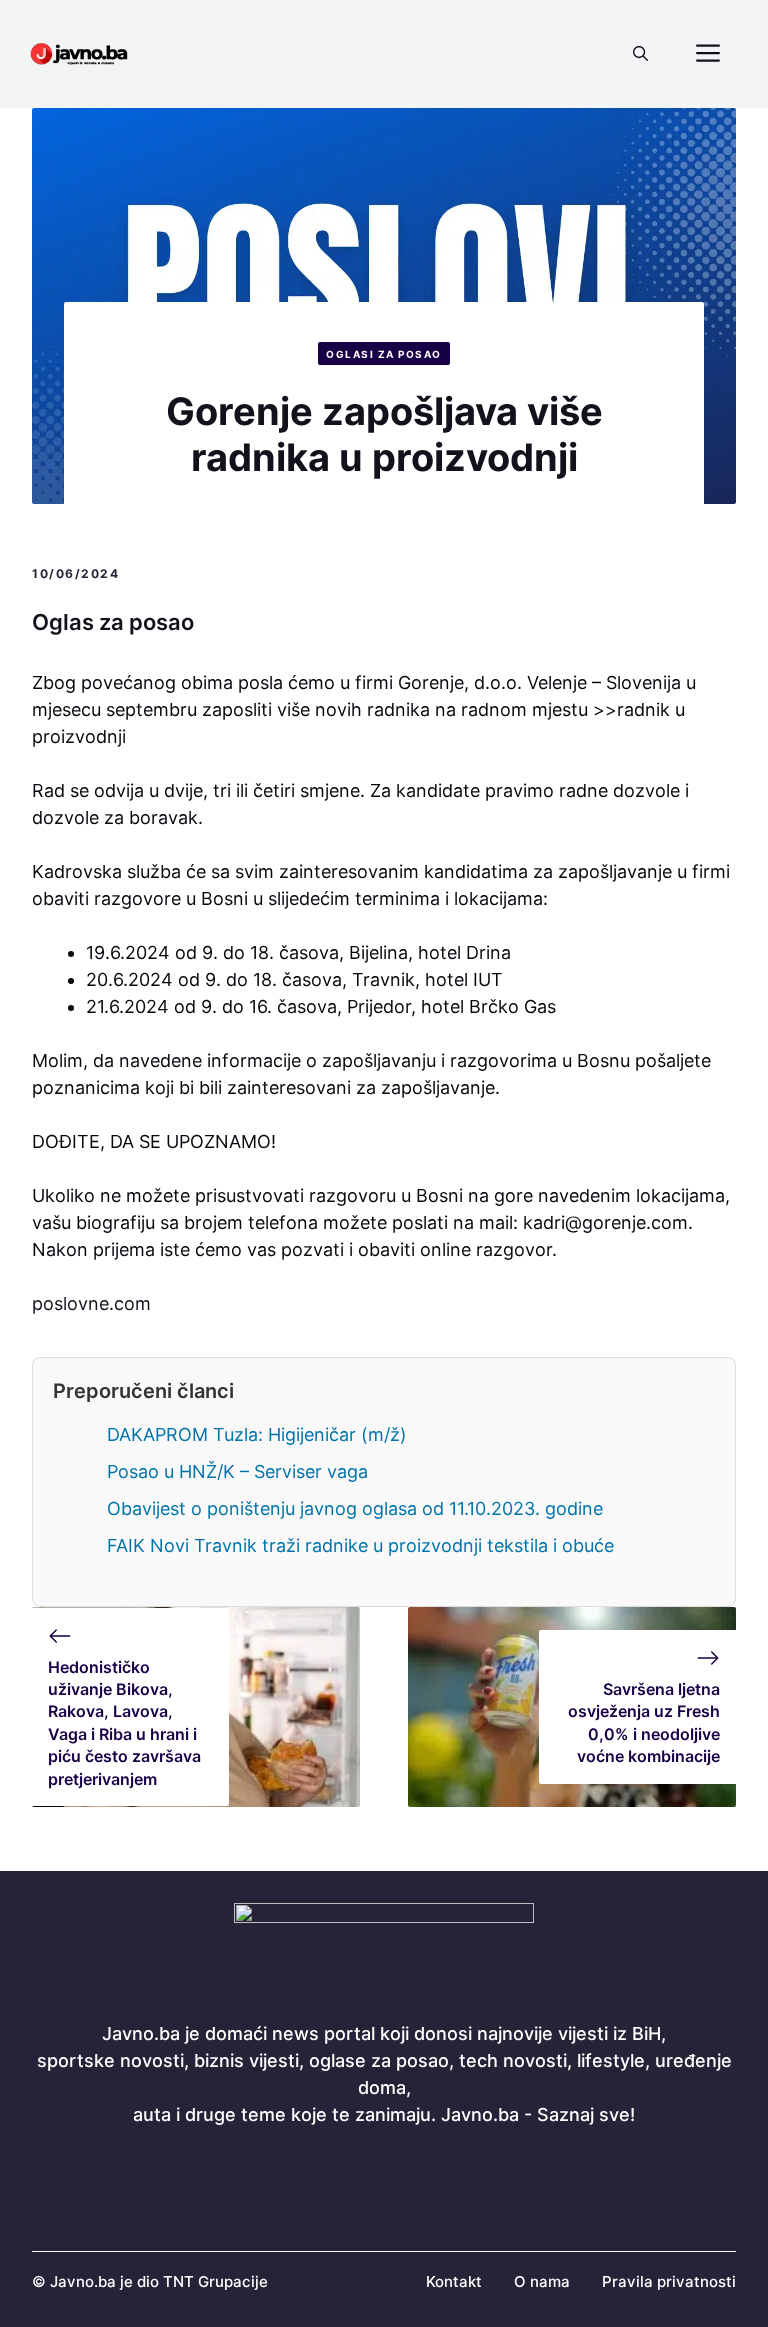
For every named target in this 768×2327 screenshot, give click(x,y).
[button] (640, 54)
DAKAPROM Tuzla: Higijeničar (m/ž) (257, 1434)
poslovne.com (91, 1303)
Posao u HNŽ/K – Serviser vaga (237, 1471)
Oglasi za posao (384, 354)
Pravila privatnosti (669, 2281)
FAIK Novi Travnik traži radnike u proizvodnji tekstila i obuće (360, 1545)
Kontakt (454, 2281)
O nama (542, 2281)
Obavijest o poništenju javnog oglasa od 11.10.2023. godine (355, 1508)
